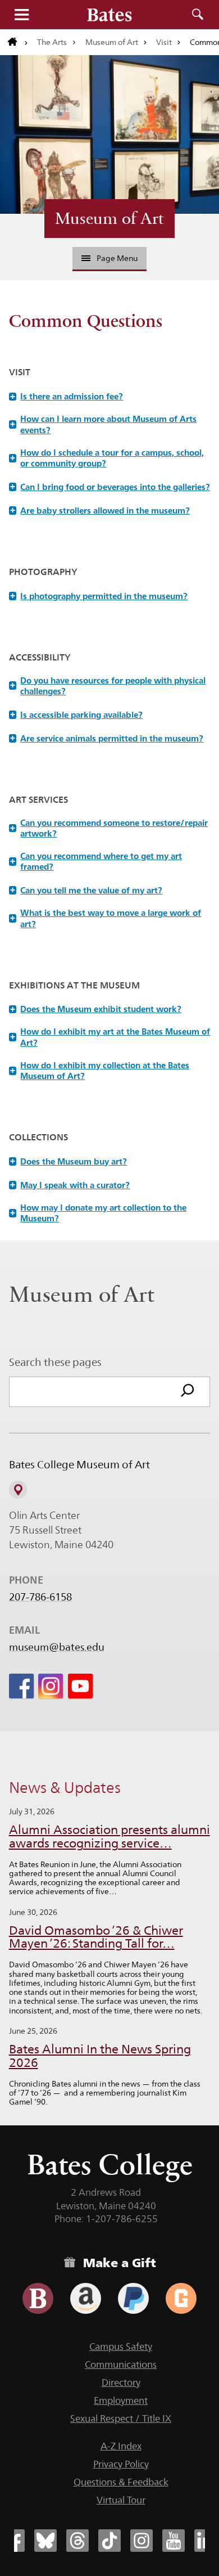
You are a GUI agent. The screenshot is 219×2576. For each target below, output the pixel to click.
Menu (21, 15)
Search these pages (55, 1362)
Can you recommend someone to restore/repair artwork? (109, 828)
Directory (121, 2382)
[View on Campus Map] (18, 1490)
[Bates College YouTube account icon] (174, 2541)
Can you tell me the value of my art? (86, 890)
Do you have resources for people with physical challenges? (108, 686)
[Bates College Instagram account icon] (142, 2541)
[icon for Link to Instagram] (51, 1686)
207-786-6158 (40, 1597)
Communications (121, 2364)
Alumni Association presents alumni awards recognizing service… (109, 1837)
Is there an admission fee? (67, 396)
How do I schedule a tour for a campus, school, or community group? (107, 458)
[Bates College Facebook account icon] (13, 2541)
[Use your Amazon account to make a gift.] (86, 2298)
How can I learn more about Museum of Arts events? (104, 424)
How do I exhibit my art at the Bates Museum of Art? (110, 1037)
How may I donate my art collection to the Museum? (99, 1213)
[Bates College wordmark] (109, 15)
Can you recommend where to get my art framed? (96, 861)
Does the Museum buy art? (69, 1161)
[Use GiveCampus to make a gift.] (181, 2298)
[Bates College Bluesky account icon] (45, 2541)
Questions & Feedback (121, 2482)
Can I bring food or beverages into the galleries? (110, 487)
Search (198, 15)
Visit (164, 42)
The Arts (52, 42)
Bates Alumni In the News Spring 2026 (100, 2056)
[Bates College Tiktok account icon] (109, 2541)
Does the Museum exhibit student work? (96, 1009)
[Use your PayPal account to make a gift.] (133, 2298)
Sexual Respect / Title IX (121, 2418)
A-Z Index (121, 2446)
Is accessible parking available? (77, 715)
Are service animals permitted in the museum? (107, 738)
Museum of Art (112, 42)
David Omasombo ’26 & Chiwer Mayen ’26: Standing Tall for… (96, 1937)
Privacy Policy (121, 2464)
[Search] (188, 1392)
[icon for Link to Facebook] (21, 1686)
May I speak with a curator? (70, 1185)
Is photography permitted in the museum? (99, 596)
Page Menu (117, 258)
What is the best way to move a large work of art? (106, 918)
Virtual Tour (121, 2500)
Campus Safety (121, 2346)
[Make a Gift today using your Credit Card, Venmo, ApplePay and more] (38, 2298)
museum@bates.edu (57, 1647)
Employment (121, 2400)
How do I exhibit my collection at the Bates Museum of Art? (100, 1071)
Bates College (110, 2164)
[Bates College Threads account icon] (77, 2541)
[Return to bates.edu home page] (18, 42)
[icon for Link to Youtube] (80, 1686)
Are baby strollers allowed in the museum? (100, 511)
